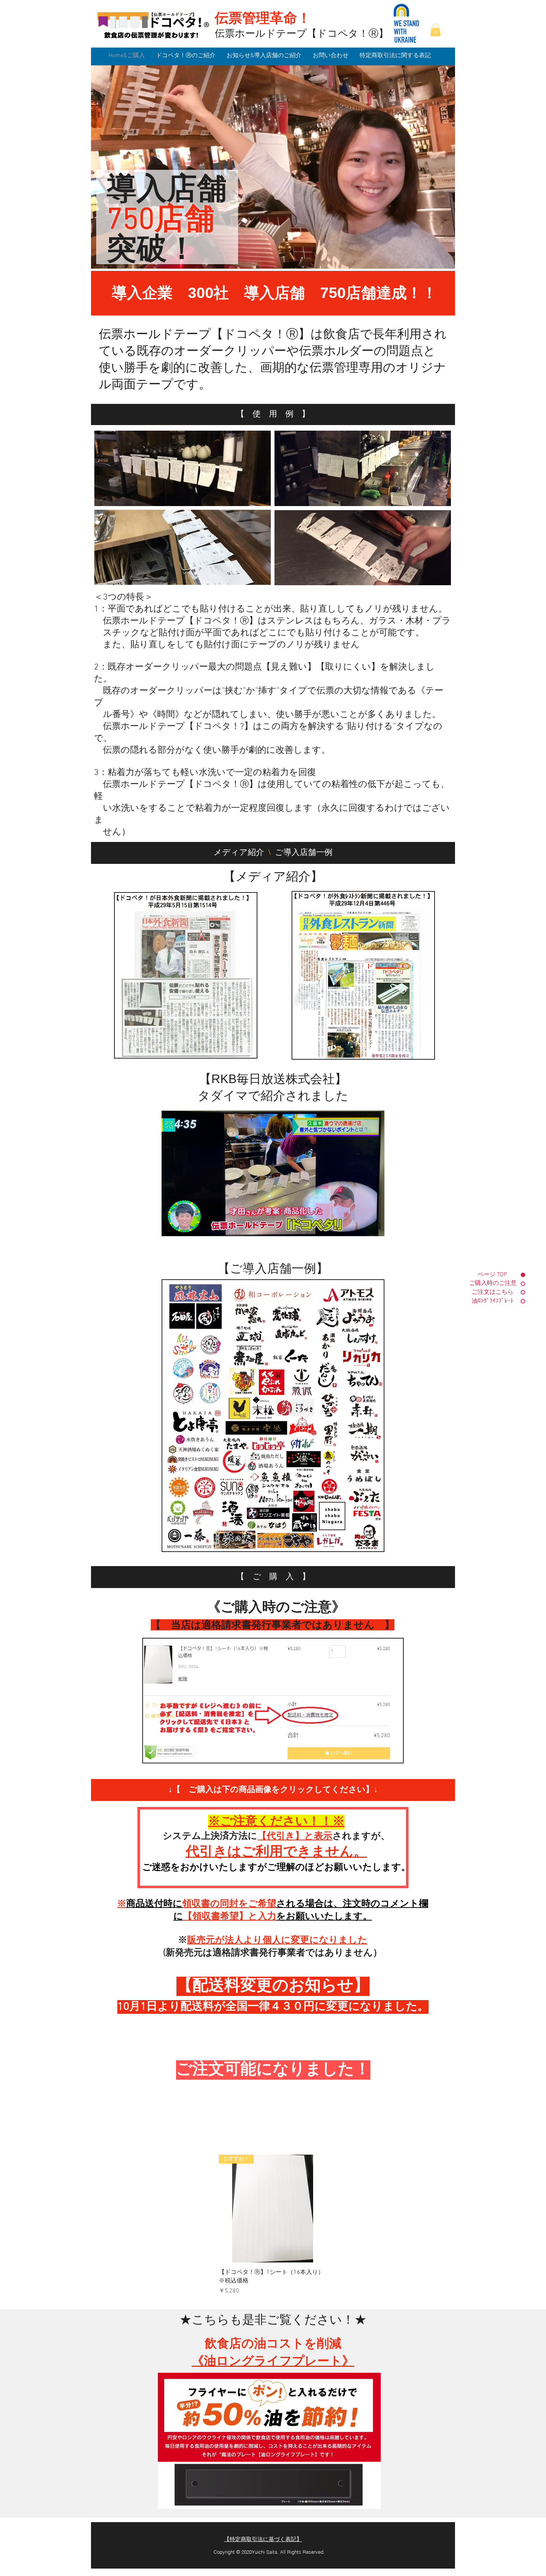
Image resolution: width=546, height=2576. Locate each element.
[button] (435, 30)
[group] (273, 2225)
